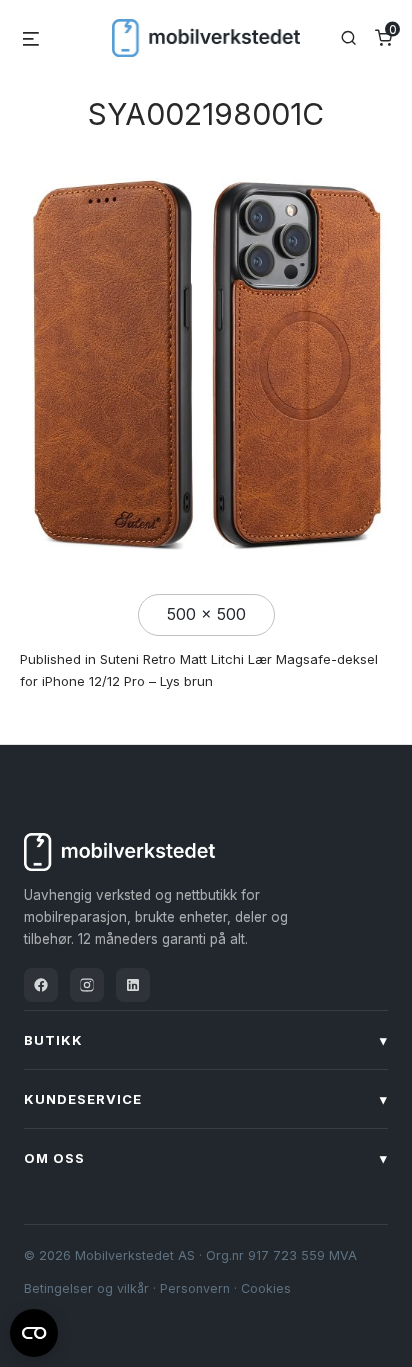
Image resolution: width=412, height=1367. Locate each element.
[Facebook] (41, 985)
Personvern (195, 1288)
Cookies (266, 1288)
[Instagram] (87, 985)
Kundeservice (206, 1099)
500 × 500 (206, 614)
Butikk (206, 1040)
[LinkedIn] (133, 985)
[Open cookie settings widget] (34, 1330)
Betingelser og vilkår (86, 1288)
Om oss (206, 1158)
